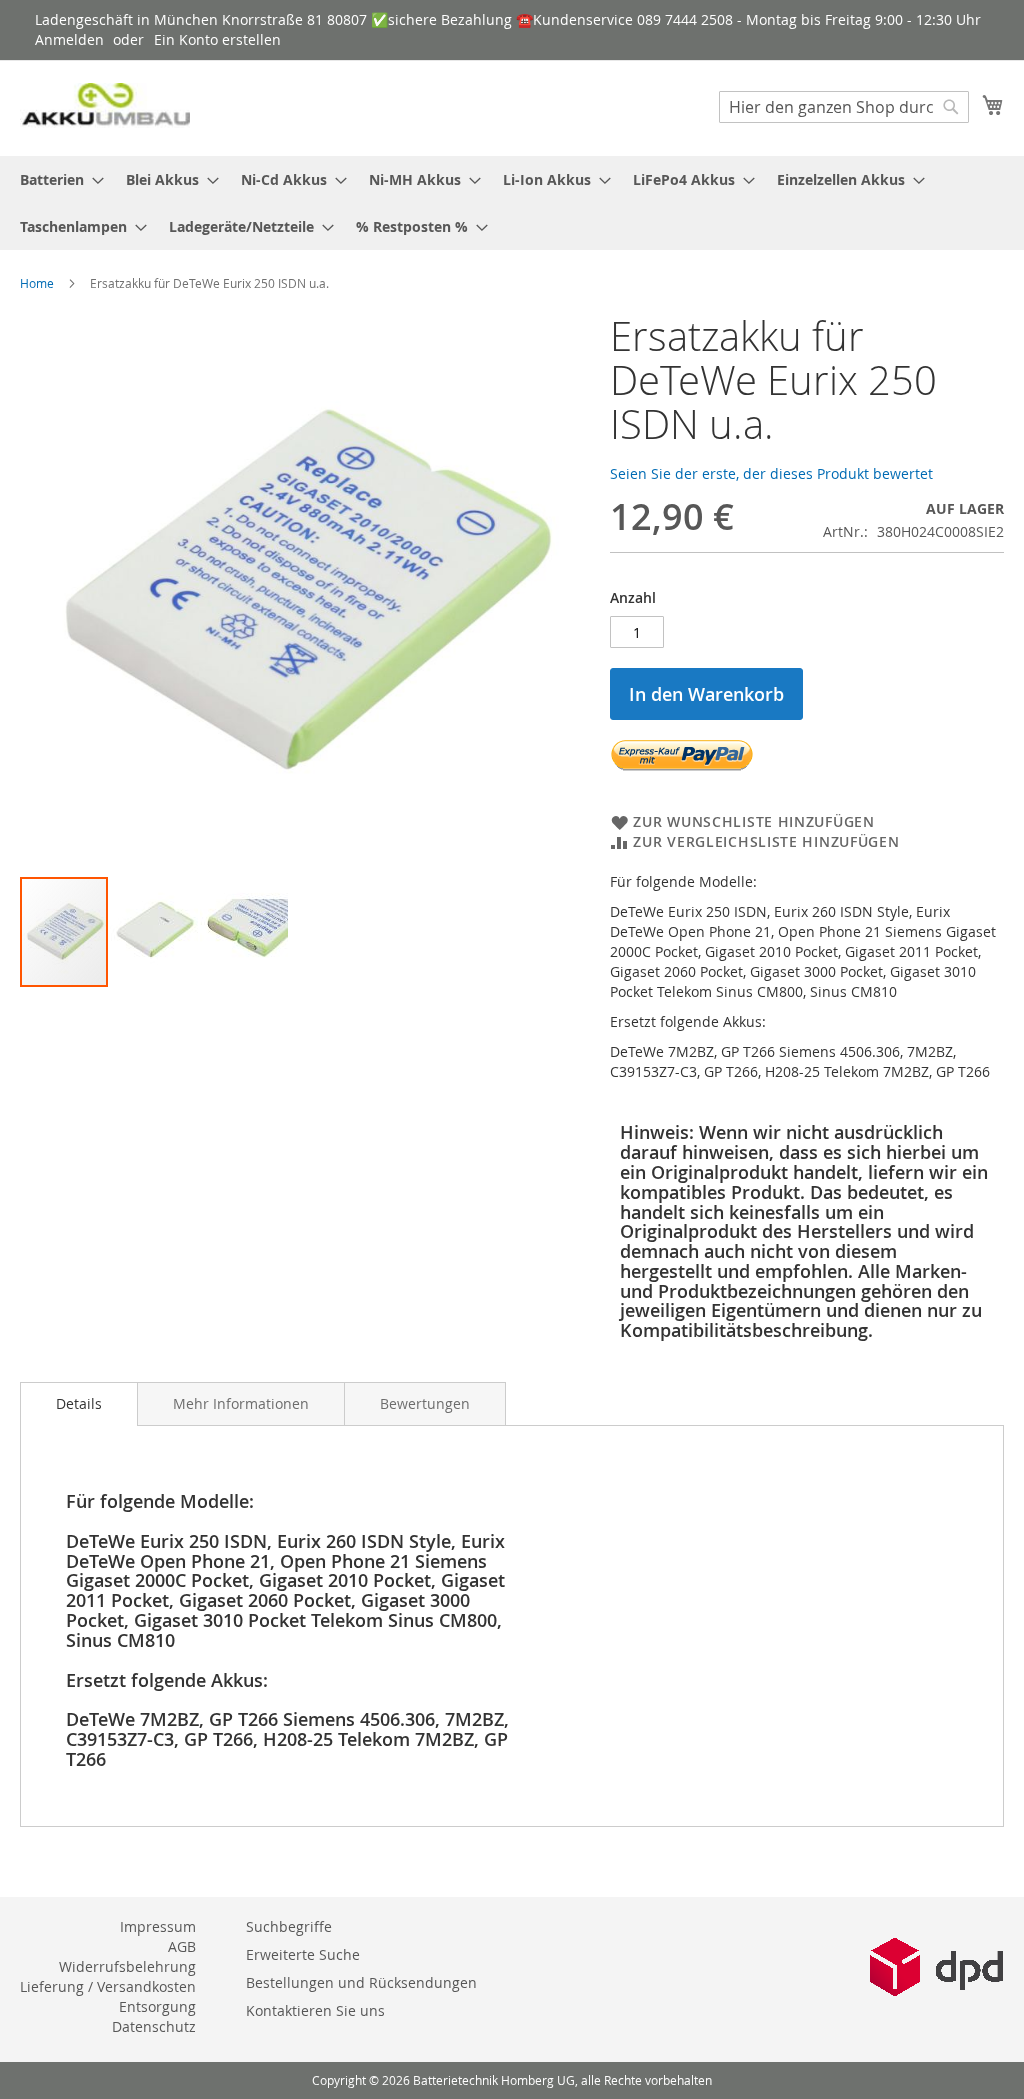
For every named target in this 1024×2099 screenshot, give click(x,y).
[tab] (79, 1404)
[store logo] (105, 107)
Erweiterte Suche (303, 1954)
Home (37, 283)
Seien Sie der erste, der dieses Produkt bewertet (771, 473)
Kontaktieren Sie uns (315, 2010)
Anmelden (69, 39)
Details (79, 1403)
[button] (155, 932)
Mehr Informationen (241, 1403)
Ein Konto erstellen (217, 39)
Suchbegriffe (289, 1926)
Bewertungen (425, 1403)
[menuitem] (56, 179)
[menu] (512, 203)
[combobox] (844, 107)
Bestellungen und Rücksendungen (361, 1982)
